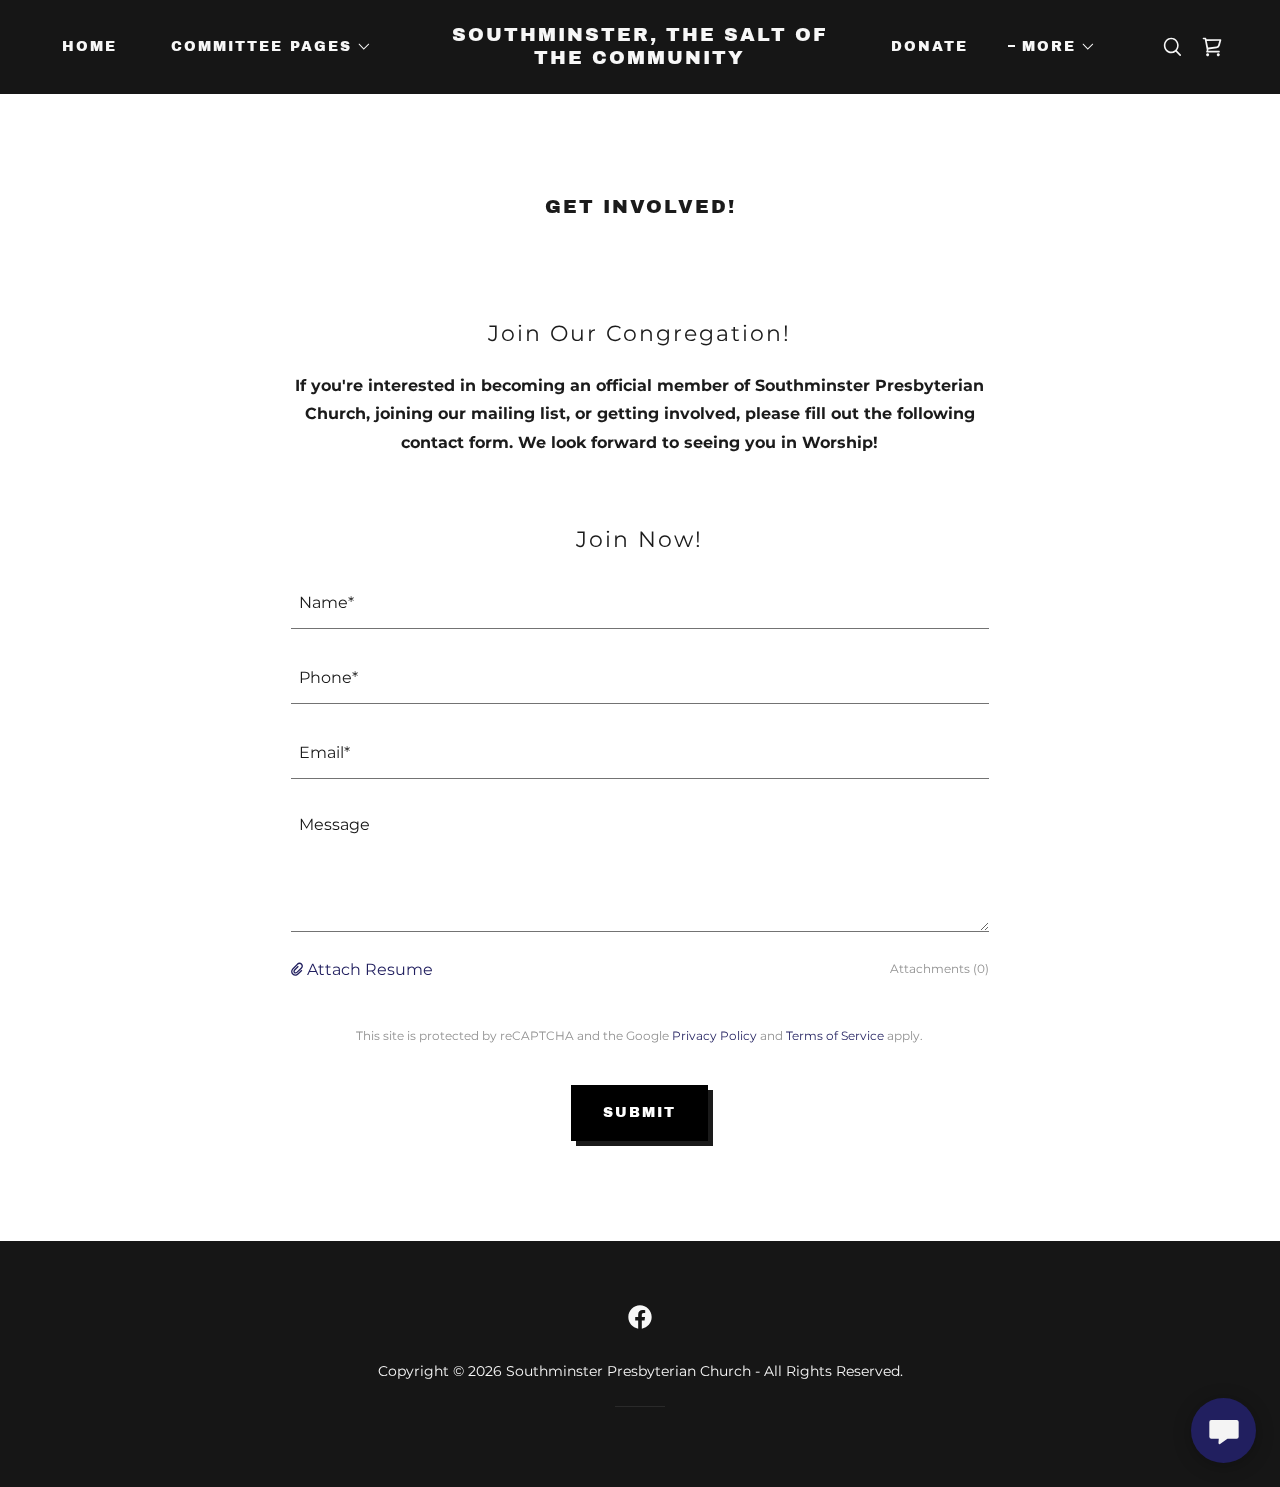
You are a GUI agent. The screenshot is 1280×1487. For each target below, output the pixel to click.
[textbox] (639, 603)
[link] (640, 58)
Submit (639, 1112)
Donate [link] (929, 46)
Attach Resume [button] (370, 969)
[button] (264, 47)
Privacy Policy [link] (714, 1035)
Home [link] (89, 46)
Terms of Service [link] (835, 1035)
